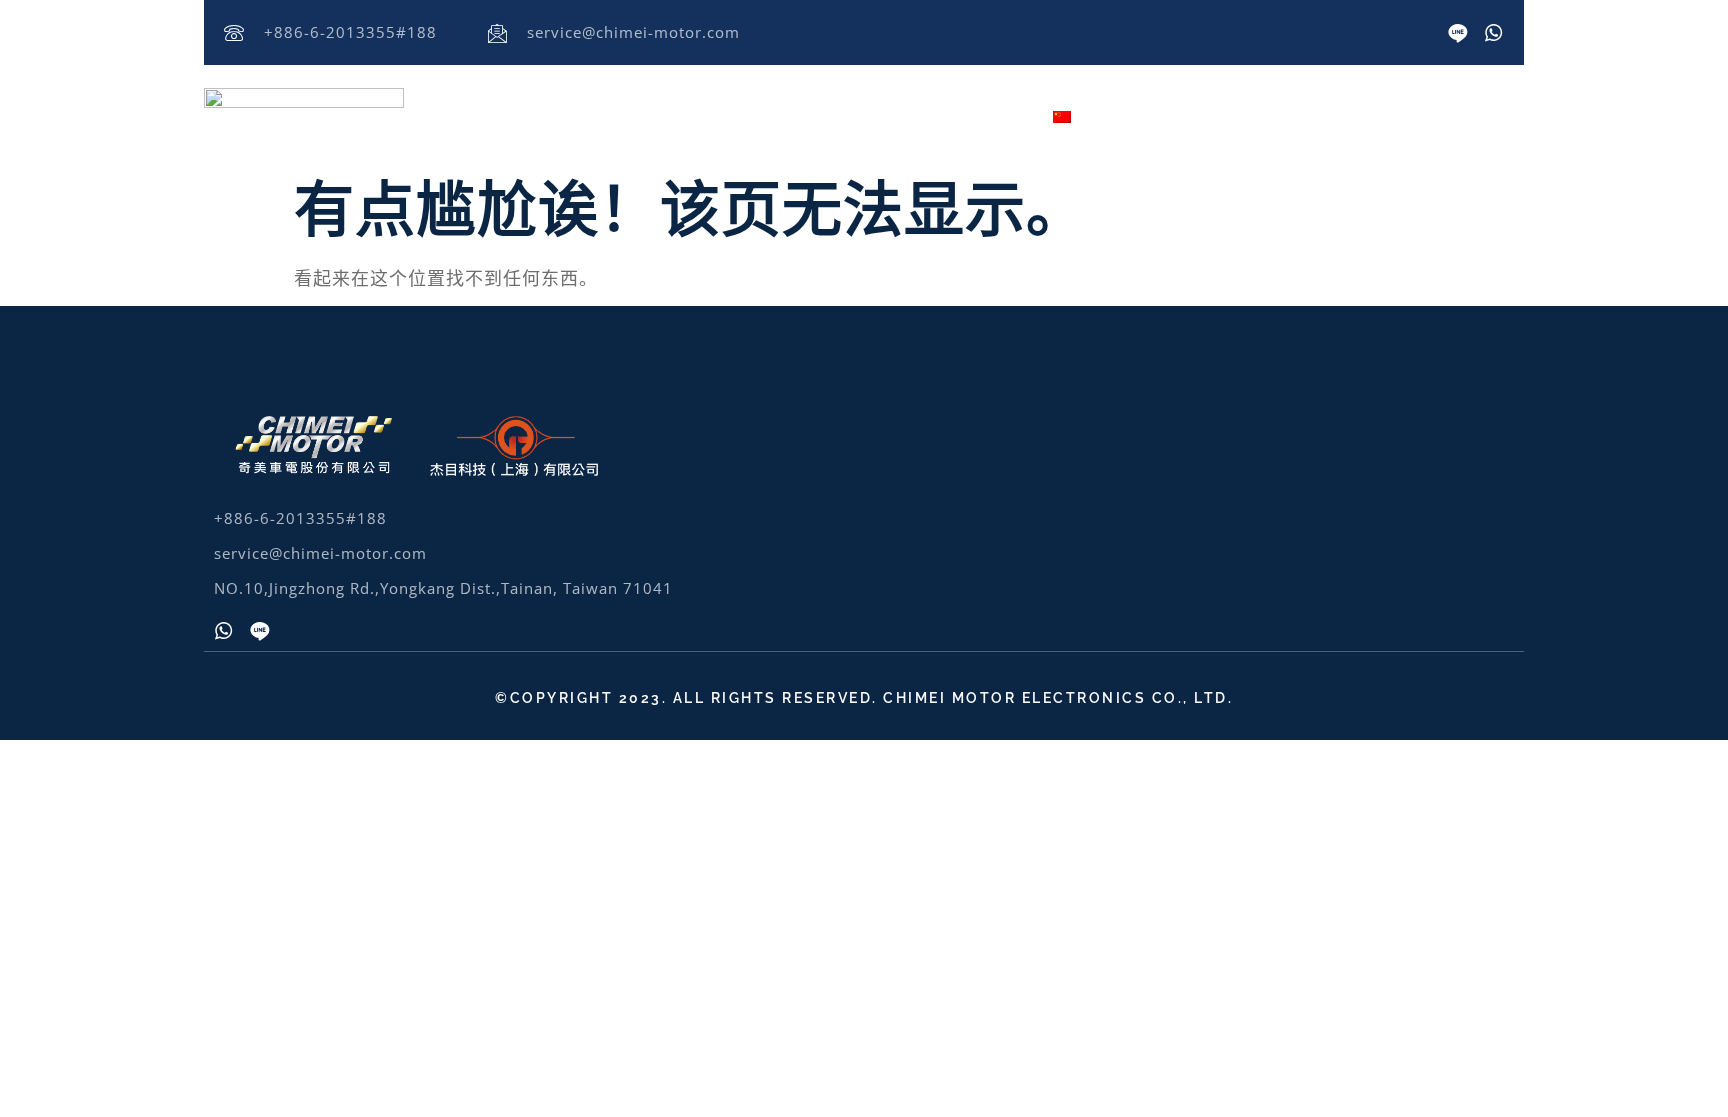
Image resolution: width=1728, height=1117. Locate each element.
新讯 (652, 114)
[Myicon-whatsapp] (1494, 33)
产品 (726, 114)
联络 (996, 114)
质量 (922, 114)
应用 (824, 114)
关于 (554, 114)
